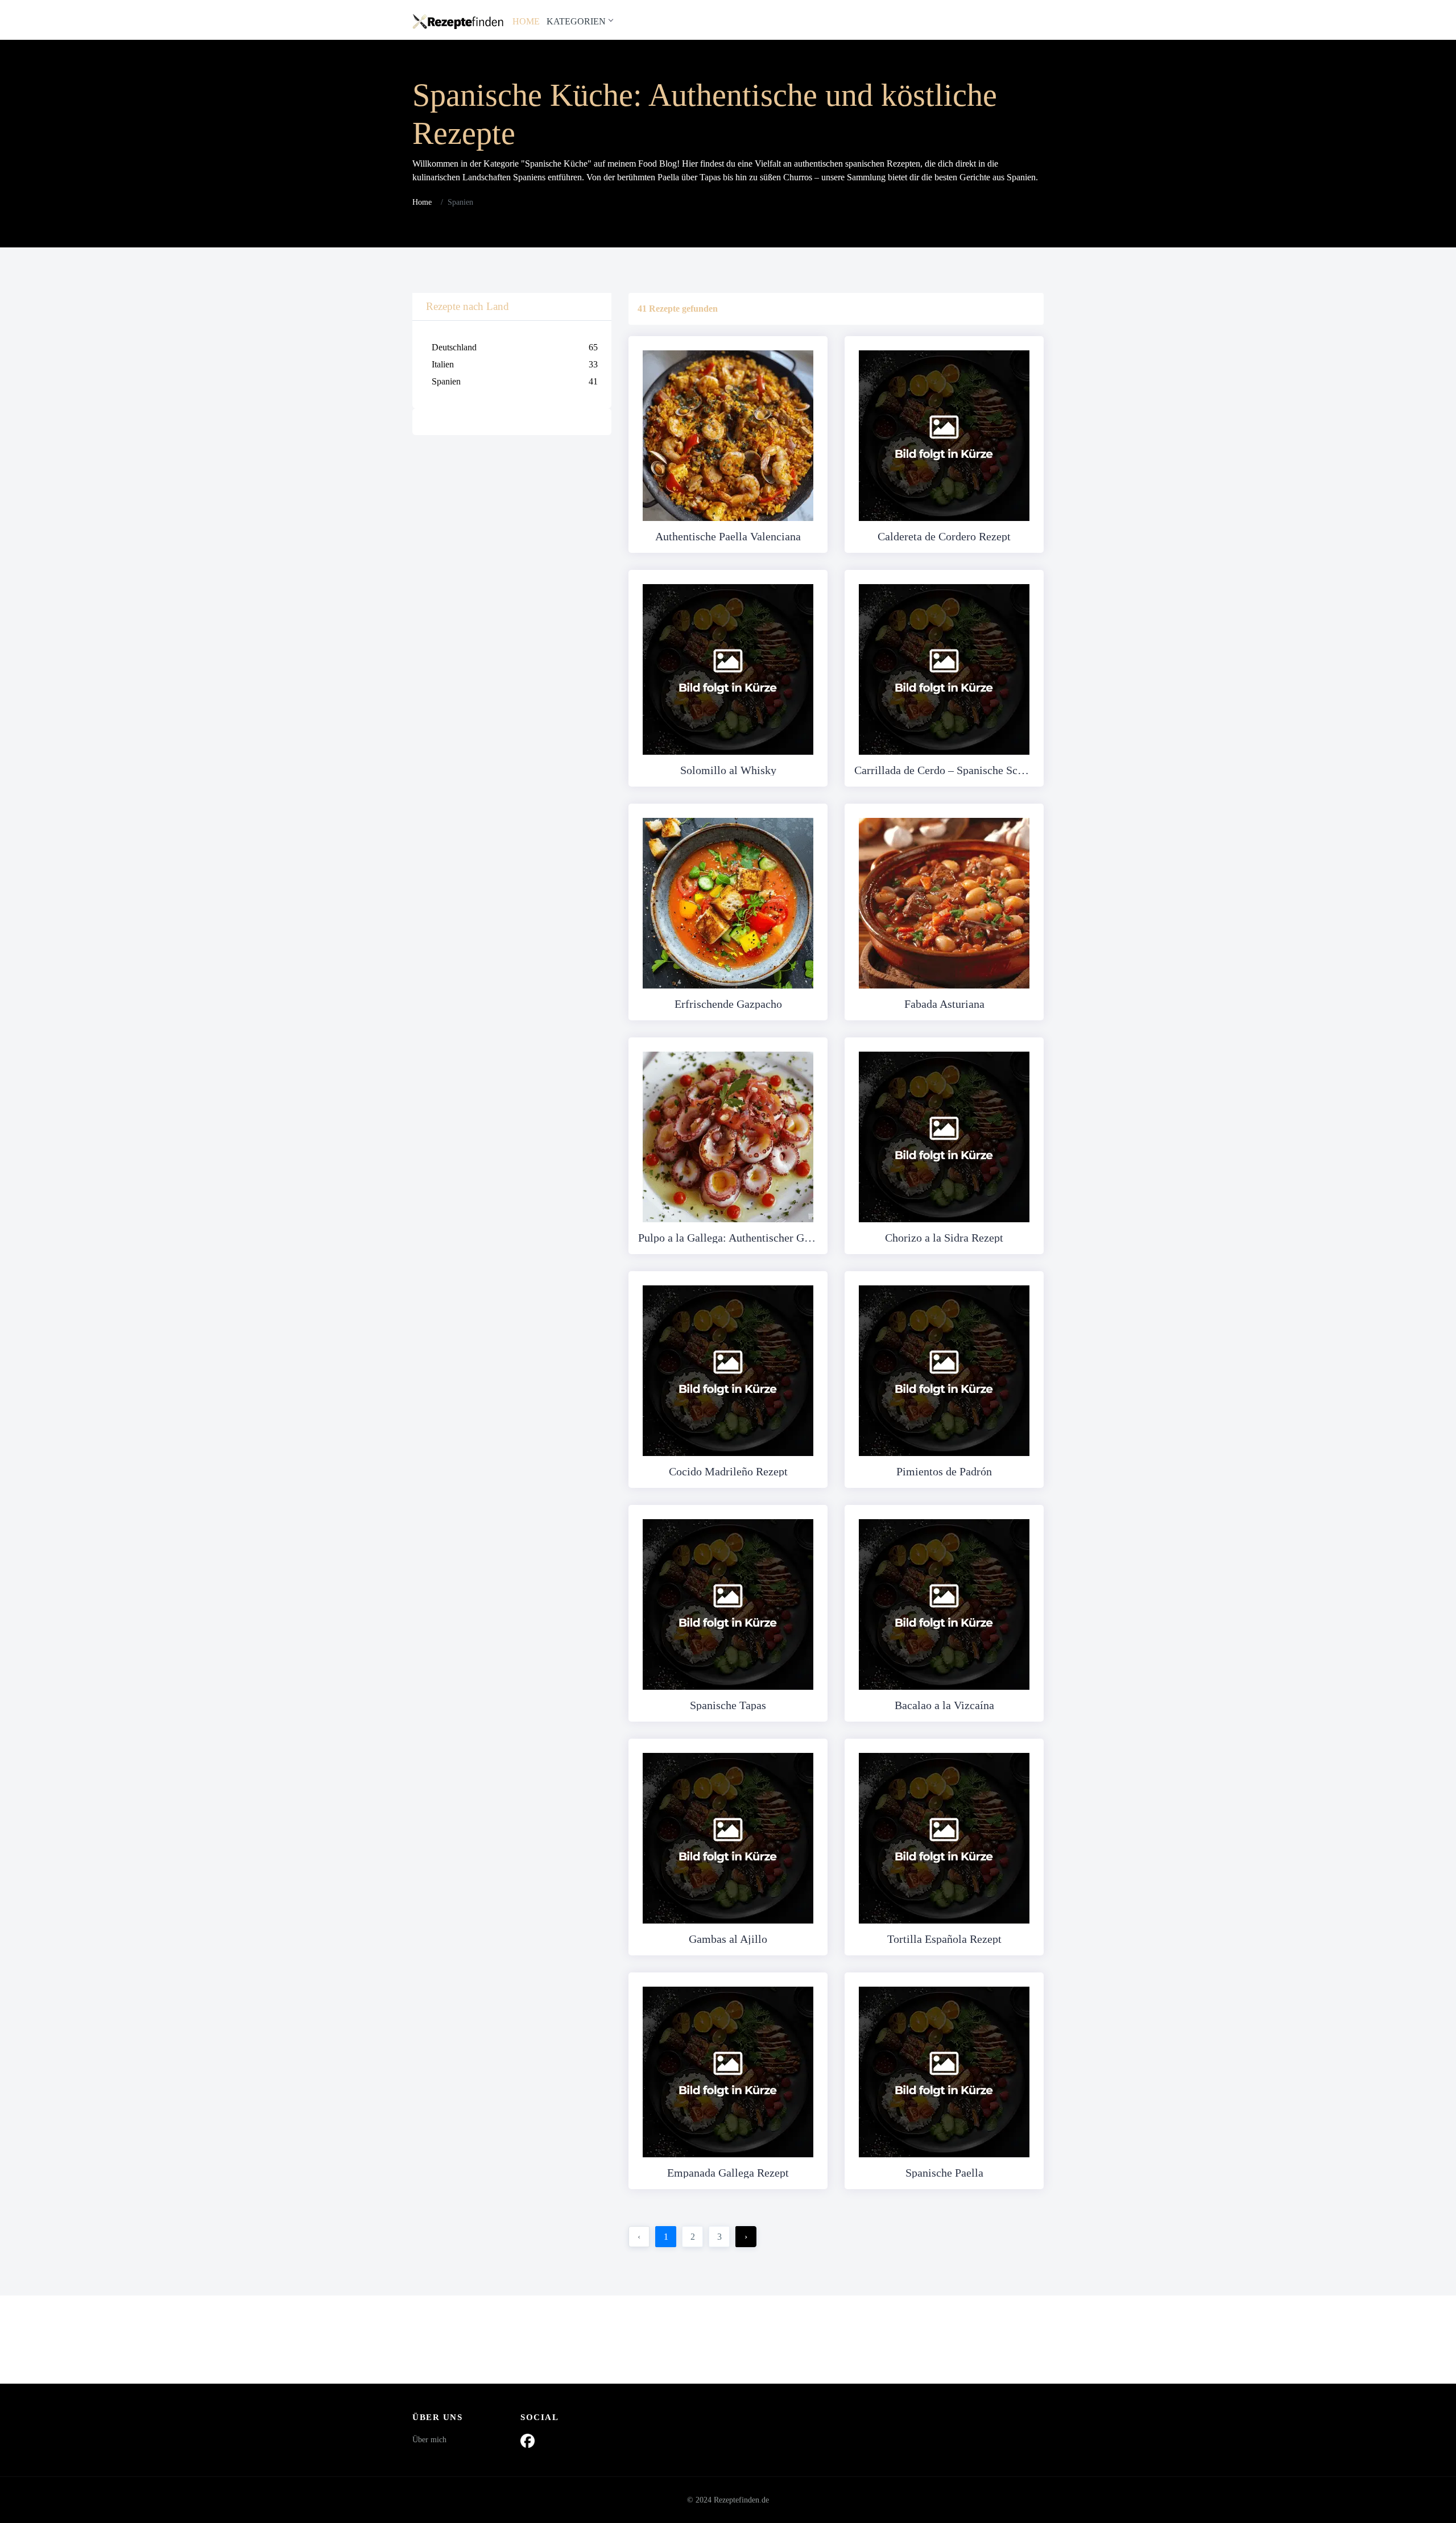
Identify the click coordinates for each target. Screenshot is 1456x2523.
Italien (515, 364)
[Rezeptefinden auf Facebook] (528, 2440)
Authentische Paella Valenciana (728, 536)
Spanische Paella (944, 2173)
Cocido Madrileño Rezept (728, 1471)
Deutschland (515, 347)
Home (422, 202)
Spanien (515, 381)
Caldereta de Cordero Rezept (944, 536)
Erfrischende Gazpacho (728, 1004)
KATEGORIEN (576, 21)
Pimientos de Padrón (944, 1471)
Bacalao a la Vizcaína (944, 1705)
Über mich (429, 2440)
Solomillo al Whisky (728, 770)
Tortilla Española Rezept (944, 1939)
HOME (526, 21)
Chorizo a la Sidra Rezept (944, 1238)
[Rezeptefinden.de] (458, 20)
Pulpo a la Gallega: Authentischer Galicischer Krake (728, 1238)
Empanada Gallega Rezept (728, 2173)
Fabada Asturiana (944, 1004)
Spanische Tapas (728, 1705)
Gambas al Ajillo (728, 1939)
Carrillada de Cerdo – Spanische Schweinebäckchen (944, 770)
